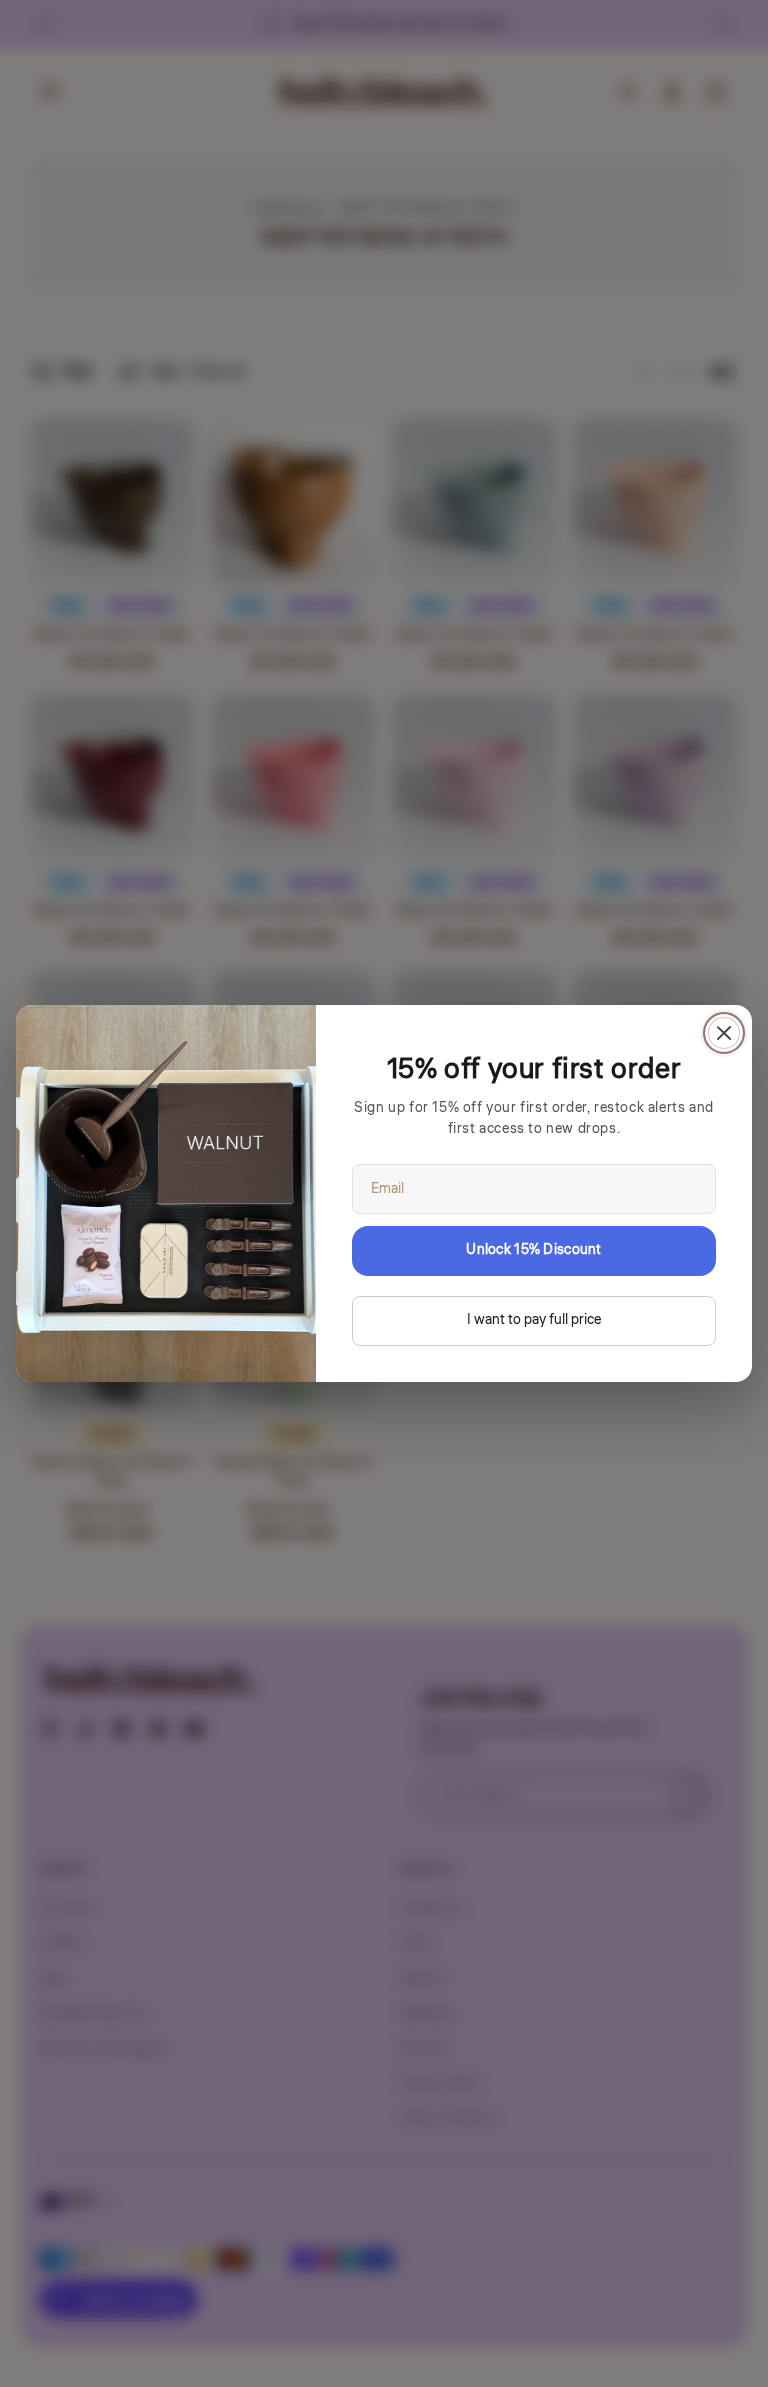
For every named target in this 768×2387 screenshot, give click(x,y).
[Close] (724, 1033)
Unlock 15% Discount (533, 1250)
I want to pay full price (534, 1320)
